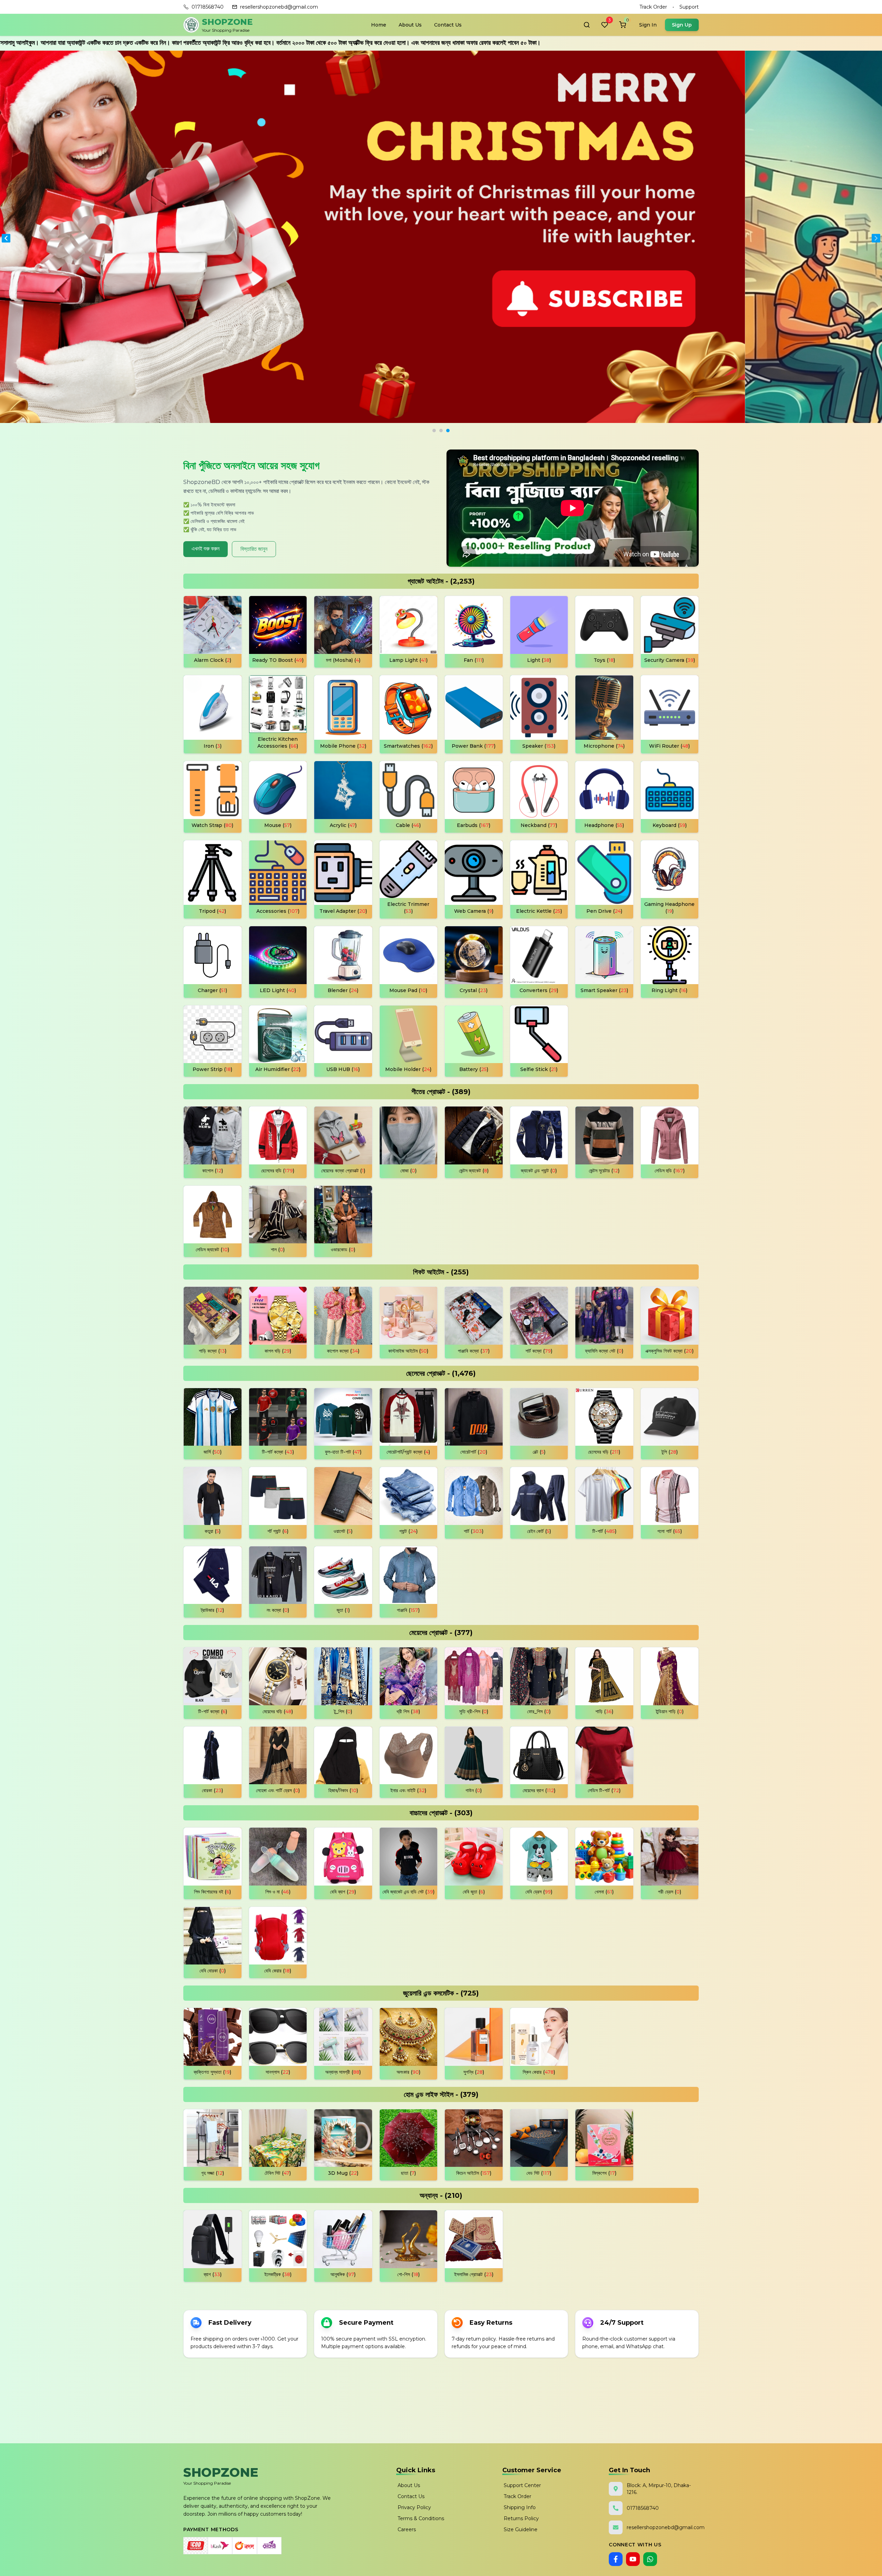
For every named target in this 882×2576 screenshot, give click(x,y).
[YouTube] (633, 2559)
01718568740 (208, 7)
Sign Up (682, 25)
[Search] (587, 25)
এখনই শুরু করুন (206, 549)
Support (689, 7)
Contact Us (448, 25)
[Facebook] (616, 2559)
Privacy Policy (414, 2507)
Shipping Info (520, 2507)
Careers (407, 2529)
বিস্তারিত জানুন (254, 549)
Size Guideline (521, 2529)
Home (379, 25)
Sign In (648, 25)
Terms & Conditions (421, 2518)
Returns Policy (521, 2518)
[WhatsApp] (650, 2559)
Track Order (653, 7)
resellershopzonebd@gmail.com (279, 7)
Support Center (522, 2485)
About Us (410, 25)
